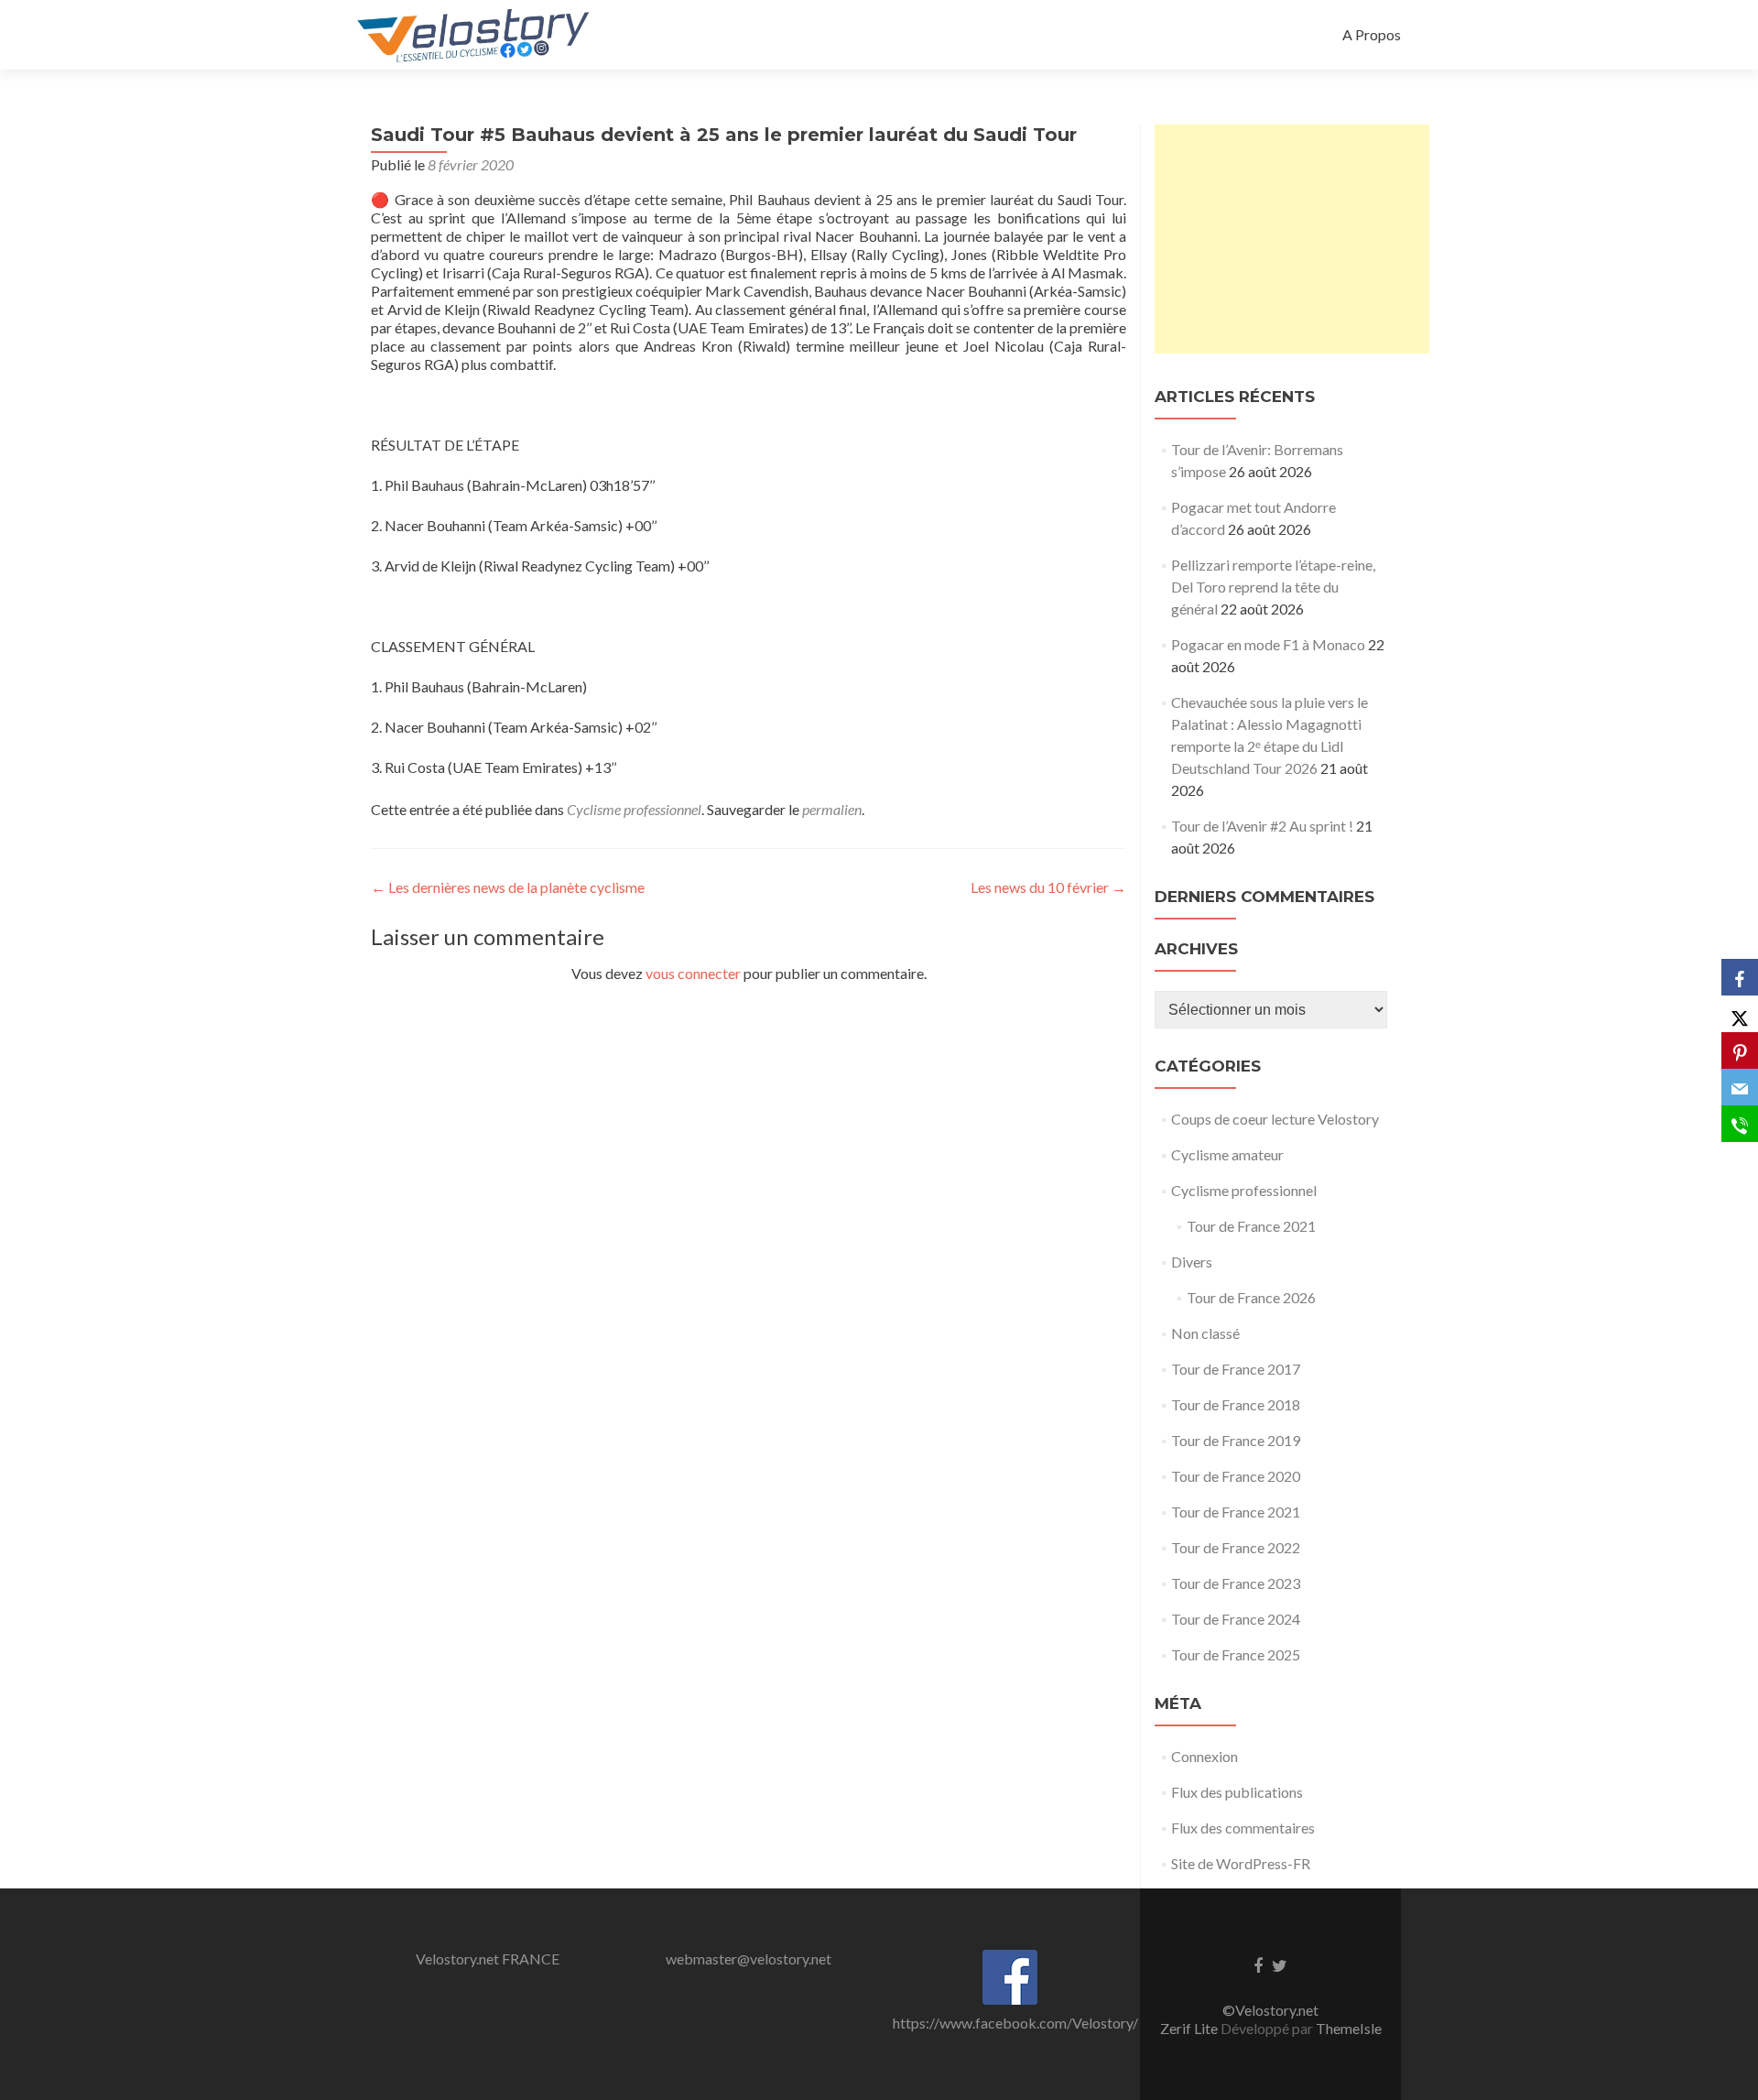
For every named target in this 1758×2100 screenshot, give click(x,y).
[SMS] (1740, 1124)
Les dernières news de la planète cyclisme (508, 887)
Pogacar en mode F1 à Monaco (1268, 644)
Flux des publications (1237, 1792)
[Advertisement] (1292, 239)
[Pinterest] (1740, 1050)
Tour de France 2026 (1251, 1297)
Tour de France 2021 (1251, 1226)
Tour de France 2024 (1236, 1619)
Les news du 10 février (1048, 887)
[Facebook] (1740, 977)
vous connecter (693, 973)
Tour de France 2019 (1236, 1440)
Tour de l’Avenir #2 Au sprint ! (1262, 826)
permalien (832, 809)
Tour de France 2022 (1236, 1547)
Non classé (1205, 1333)
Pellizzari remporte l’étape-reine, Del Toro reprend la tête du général (1273, 587)
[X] (1740, 1014)
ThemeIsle (1349, 2028)
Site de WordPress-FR (1241, 1863)
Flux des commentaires (1243, 1828)
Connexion (1205, 1756)
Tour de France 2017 (1236, 1369)
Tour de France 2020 (1236, 1476)
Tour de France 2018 (1236, 1404)
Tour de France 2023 (1236, 1583)
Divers (1192, 1262)
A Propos (1372, 34)
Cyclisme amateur (1227, 1154)
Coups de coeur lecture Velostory (1275, 1119)
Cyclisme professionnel (634, 809)
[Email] (1740, 1087)
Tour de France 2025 (1236, 1654)
